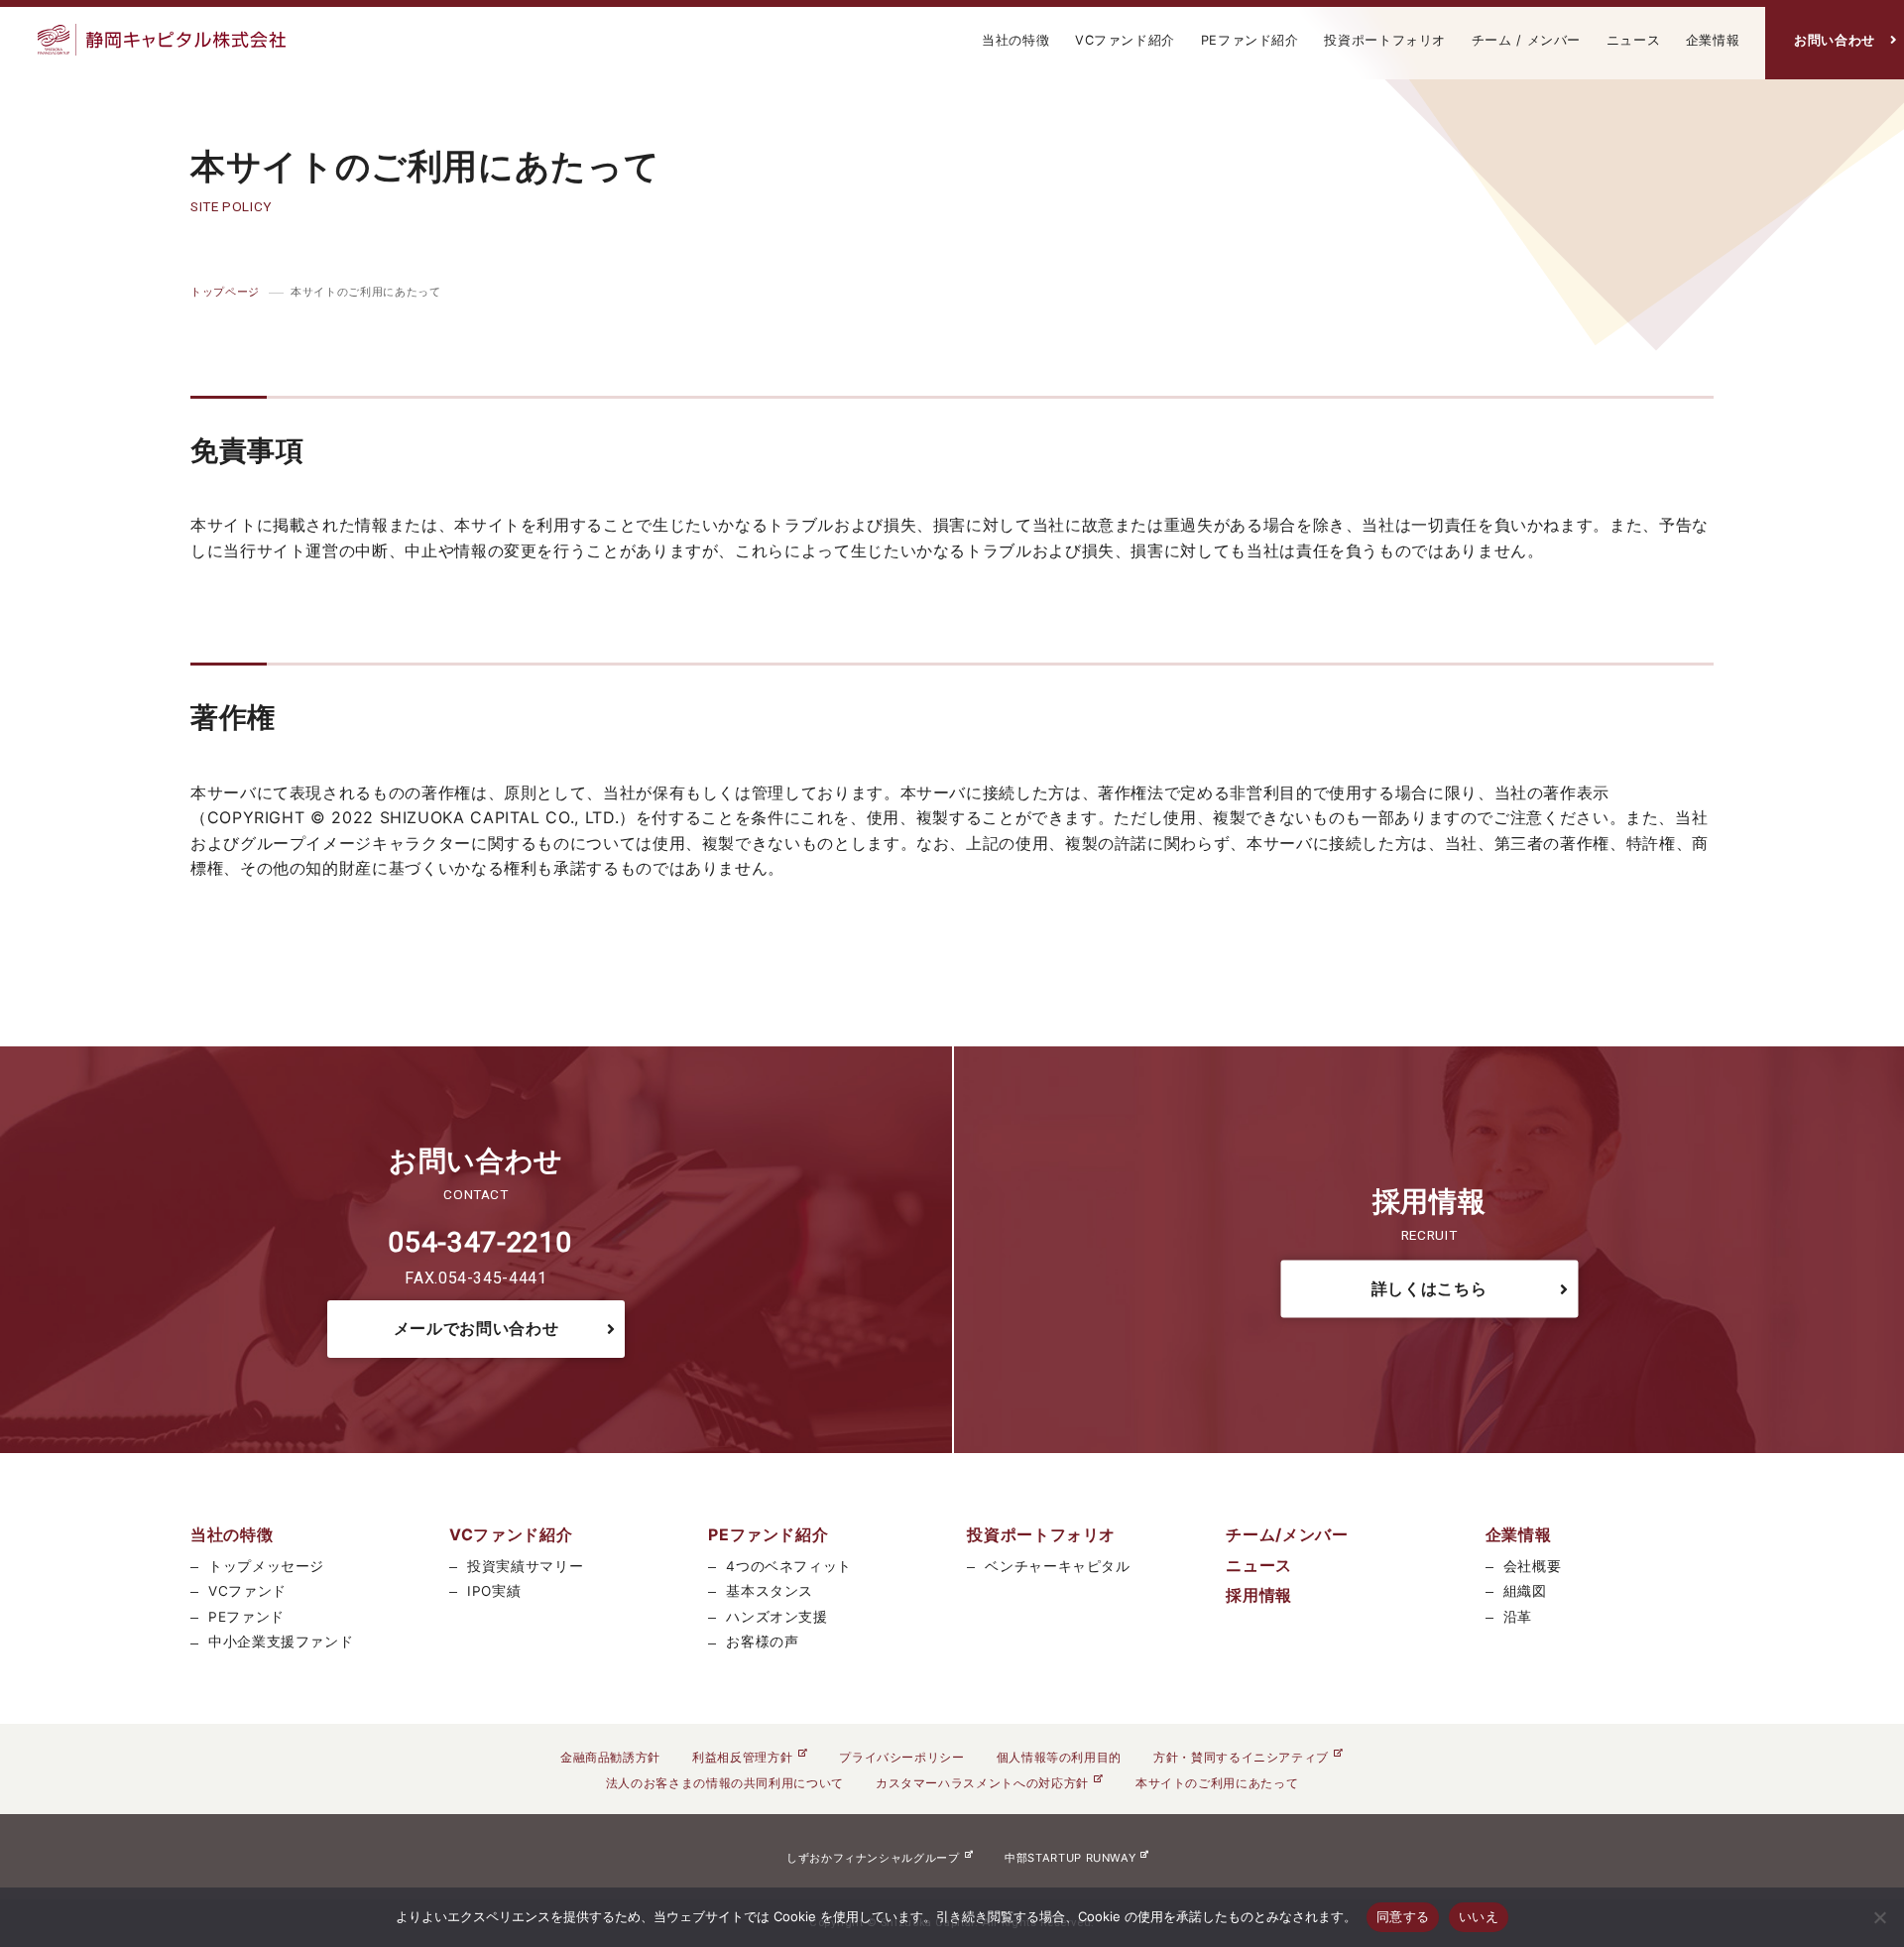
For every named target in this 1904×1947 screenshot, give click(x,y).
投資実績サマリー (525, 1566)
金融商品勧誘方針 (610, 1757)
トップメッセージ (266, 1566)
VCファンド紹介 (1125, 40)
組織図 (1525, 1591)
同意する (1403, 1916)
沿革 (1518, 1617)
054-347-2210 (480, 1242)
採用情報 (1259, 1595)
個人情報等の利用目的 (1059, 1757)
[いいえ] (1879, 1917)
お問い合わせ (1835, 40)
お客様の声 (762, 1642)
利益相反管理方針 (742, 1757)
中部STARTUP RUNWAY (1070, 1858)
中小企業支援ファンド (281, 1642)
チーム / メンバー (1526, 40)
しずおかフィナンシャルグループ (873, 1858)
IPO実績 (494, 1591)
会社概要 (1533, 1566)
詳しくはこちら (1429, 1288)
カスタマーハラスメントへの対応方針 (982, 1783)
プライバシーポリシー (901, 1757)
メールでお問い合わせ (476, 1328)
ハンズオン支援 (776, 1617)
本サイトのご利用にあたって (1217, 1783)
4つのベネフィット (789, 1566)
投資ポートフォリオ (1385, 40)
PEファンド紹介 (1250, 40)
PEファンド (246, 1617)
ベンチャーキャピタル (1057, 1566)
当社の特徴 (1015, 40)
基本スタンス (770, 1591)
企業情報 (1713, 40)
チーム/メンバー (1287, 1534)
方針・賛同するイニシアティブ (1241, 1757)
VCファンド (247, 1591)
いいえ (1479, 1916)
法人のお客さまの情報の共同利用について (725, 1783)
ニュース (1634, 40)
